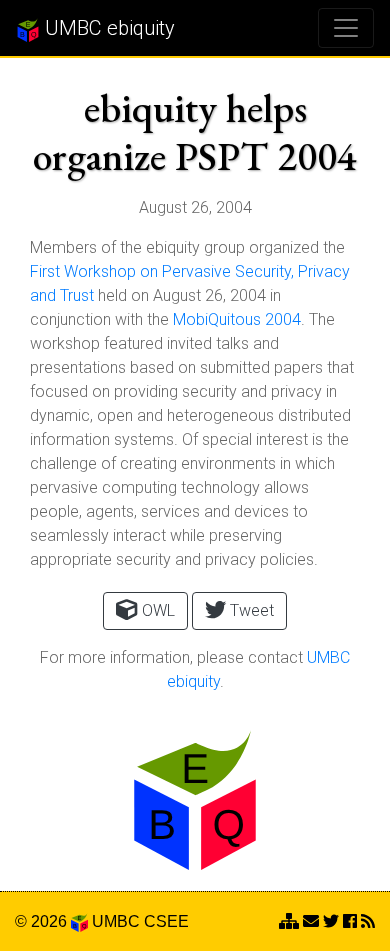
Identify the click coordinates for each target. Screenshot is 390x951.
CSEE (166, 921)
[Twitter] (331, 921)
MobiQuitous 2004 (237, 319)
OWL (156, 610)
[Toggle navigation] (346, 28)
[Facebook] (350, 921)
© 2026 (43, 921)
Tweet (250, 610)
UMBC (116, 921)
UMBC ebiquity (107, 28)
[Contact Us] (289, 921)
